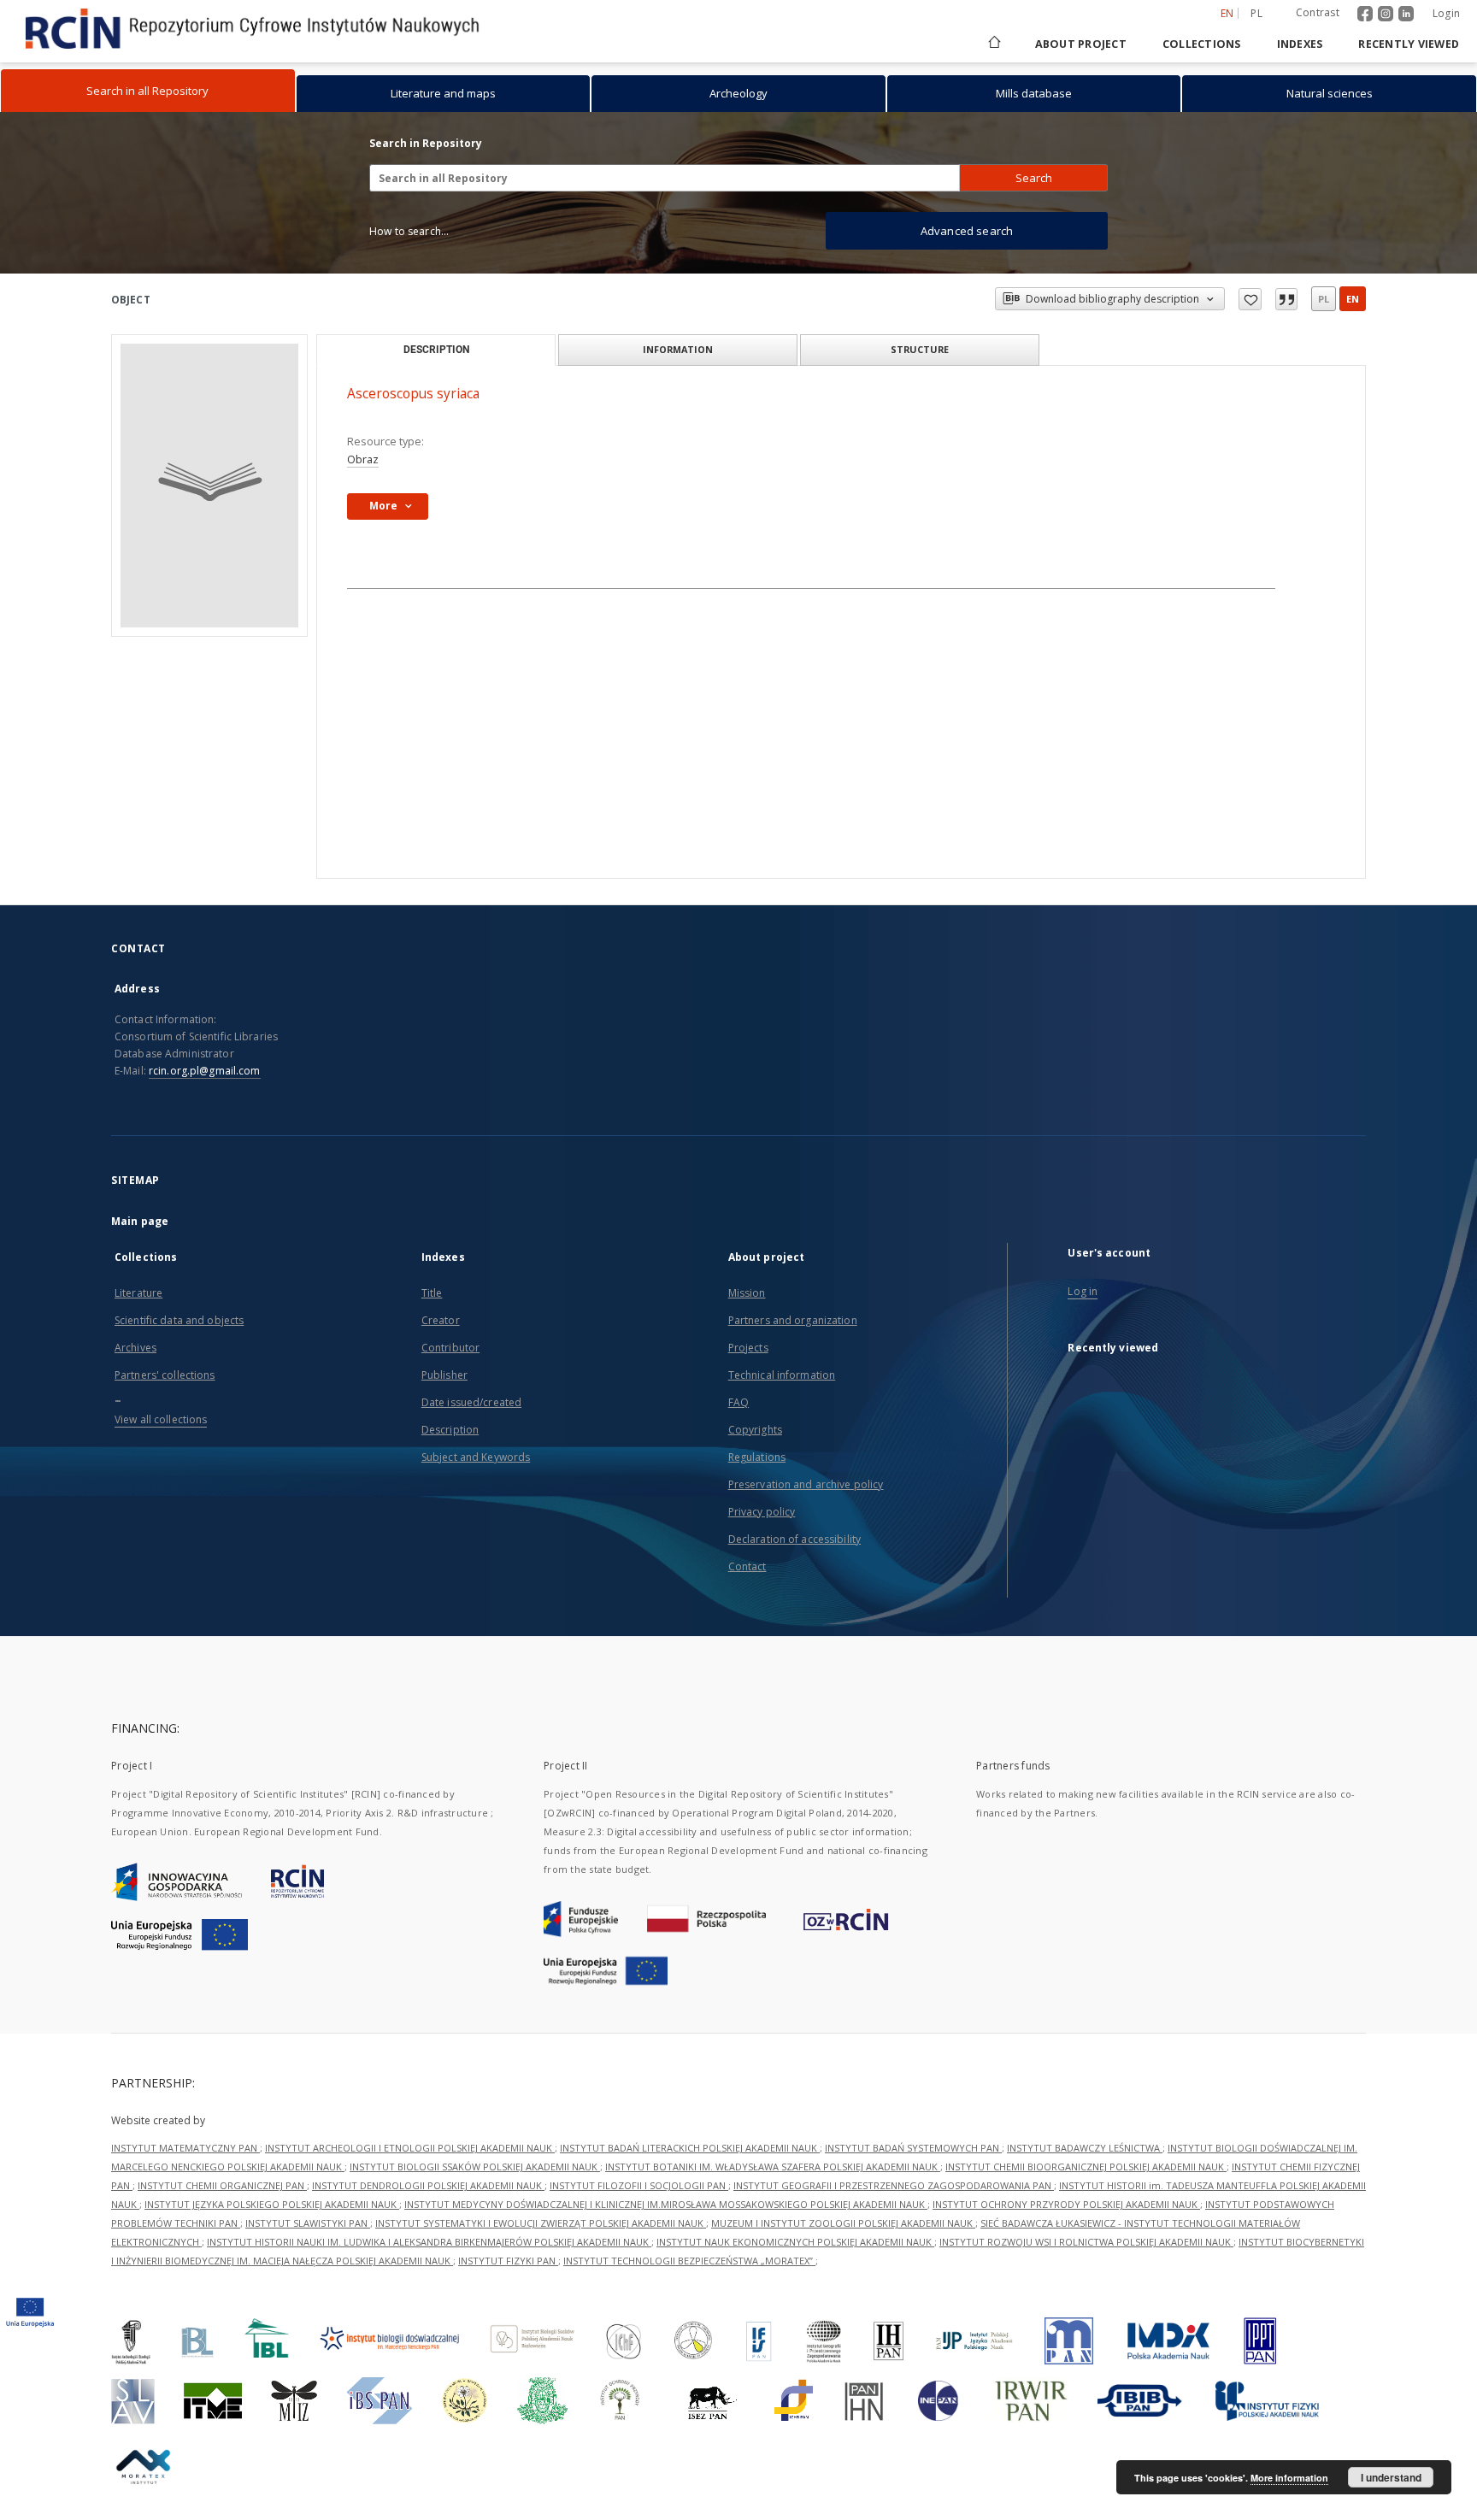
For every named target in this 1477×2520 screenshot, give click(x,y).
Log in (1083, 1291)
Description (450, 1430)
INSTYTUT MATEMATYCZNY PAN (185, 2148)
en (1353, 299)
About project (1081, 44)
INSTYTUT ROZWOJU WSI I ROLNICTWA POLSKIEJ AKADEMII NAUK (1086, 2242)
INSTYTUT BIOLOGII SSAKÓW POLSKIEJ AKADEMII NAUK (475, 2167)
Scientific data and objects (179, 1320)
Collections (1202, 44)
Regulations (757, 1457)
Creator (441, 1320)
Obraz (363, 459)
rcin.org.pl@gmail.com (205, 1071)
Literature (138, 1293)
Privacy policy (762, 1512)
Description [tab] (436, 350)
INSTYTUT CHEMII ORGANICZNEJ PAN (222, 2185)
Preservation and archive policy (806, 1484)
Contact (747, 1566)
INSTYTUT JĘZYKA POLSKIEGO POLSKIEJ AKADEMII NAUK (272, 2204)
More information (1289, 2478)
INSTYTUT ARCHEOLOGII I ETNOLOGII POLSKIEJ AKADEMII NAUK (410, 2148)
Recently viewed (1409, 44)
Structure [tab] (920, 349)
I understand (1391, 2477)
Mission (747, 1293)
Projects (748, 1348)
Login (1446, 13)
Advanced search (967, 231)
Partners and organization (793, 1320)
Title (432, 1293)
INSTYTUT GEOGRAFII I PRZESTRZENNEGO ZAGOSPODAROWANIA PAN (894, 2185)
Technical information (782, 1375)
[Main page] (993, 44)
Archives (135, 1348)
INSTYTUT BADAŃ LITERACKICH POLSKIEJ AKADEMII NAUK (690, 2148)
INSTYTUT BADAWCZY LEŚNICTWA (1085, 2148)
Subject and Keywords (476, 1457)
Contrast (1318, 12)
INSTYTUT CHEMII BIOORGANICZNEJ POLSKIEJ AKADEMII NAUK (1086, 2167)
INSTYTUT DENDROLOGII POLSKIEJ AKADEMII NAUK (428, 2185)
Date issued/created (471, 1402)
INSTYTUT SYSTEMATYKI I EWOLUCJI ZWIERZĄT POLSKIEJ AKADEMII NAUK (541, 2223)
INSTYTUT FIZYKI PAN (508, 2261)
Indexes (1300, 44)
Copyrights (755, 1430)
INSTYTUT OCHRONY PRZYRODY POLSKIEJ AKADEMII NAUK (1066, 2204)
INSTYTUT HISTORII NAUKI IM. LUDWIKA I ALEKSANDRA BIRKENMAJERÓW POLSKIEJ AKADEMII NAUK (429, 2242)
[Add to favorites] (1250, 299)
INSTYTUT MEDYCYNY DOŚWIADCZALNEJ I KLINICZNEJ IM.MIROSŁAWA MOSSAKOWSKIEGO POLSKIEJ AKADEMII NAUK (666, 2204)
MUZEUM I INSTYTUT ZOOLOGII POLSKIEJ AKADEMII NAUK (843, 2223)
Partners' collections (165, 1375)
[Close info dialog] (1286, 299)
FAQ (738, 1402)
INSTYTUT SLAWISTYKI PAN (308, 2223)
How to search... (409, 231)
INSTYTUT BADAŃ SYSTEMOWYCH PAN (913, 2148)
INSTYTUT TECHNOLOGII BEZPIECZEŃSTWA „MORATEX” (689, 2261)
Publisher (444, 1375)
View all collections (161, 1419)
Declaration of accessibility (794, 1539)
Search (1034, 178)
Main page (140, 1221)
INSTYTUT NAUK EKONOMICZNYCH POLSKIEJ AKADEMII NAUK (795, 2242)
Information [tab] (678, 349)
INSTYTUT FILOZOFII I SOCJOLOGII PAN (639, 2185)
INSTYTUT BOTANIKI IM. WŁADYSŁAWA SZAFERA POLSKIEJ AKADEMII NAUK (773, 2167)
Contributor (450, 1348)
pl (1256, 13)
